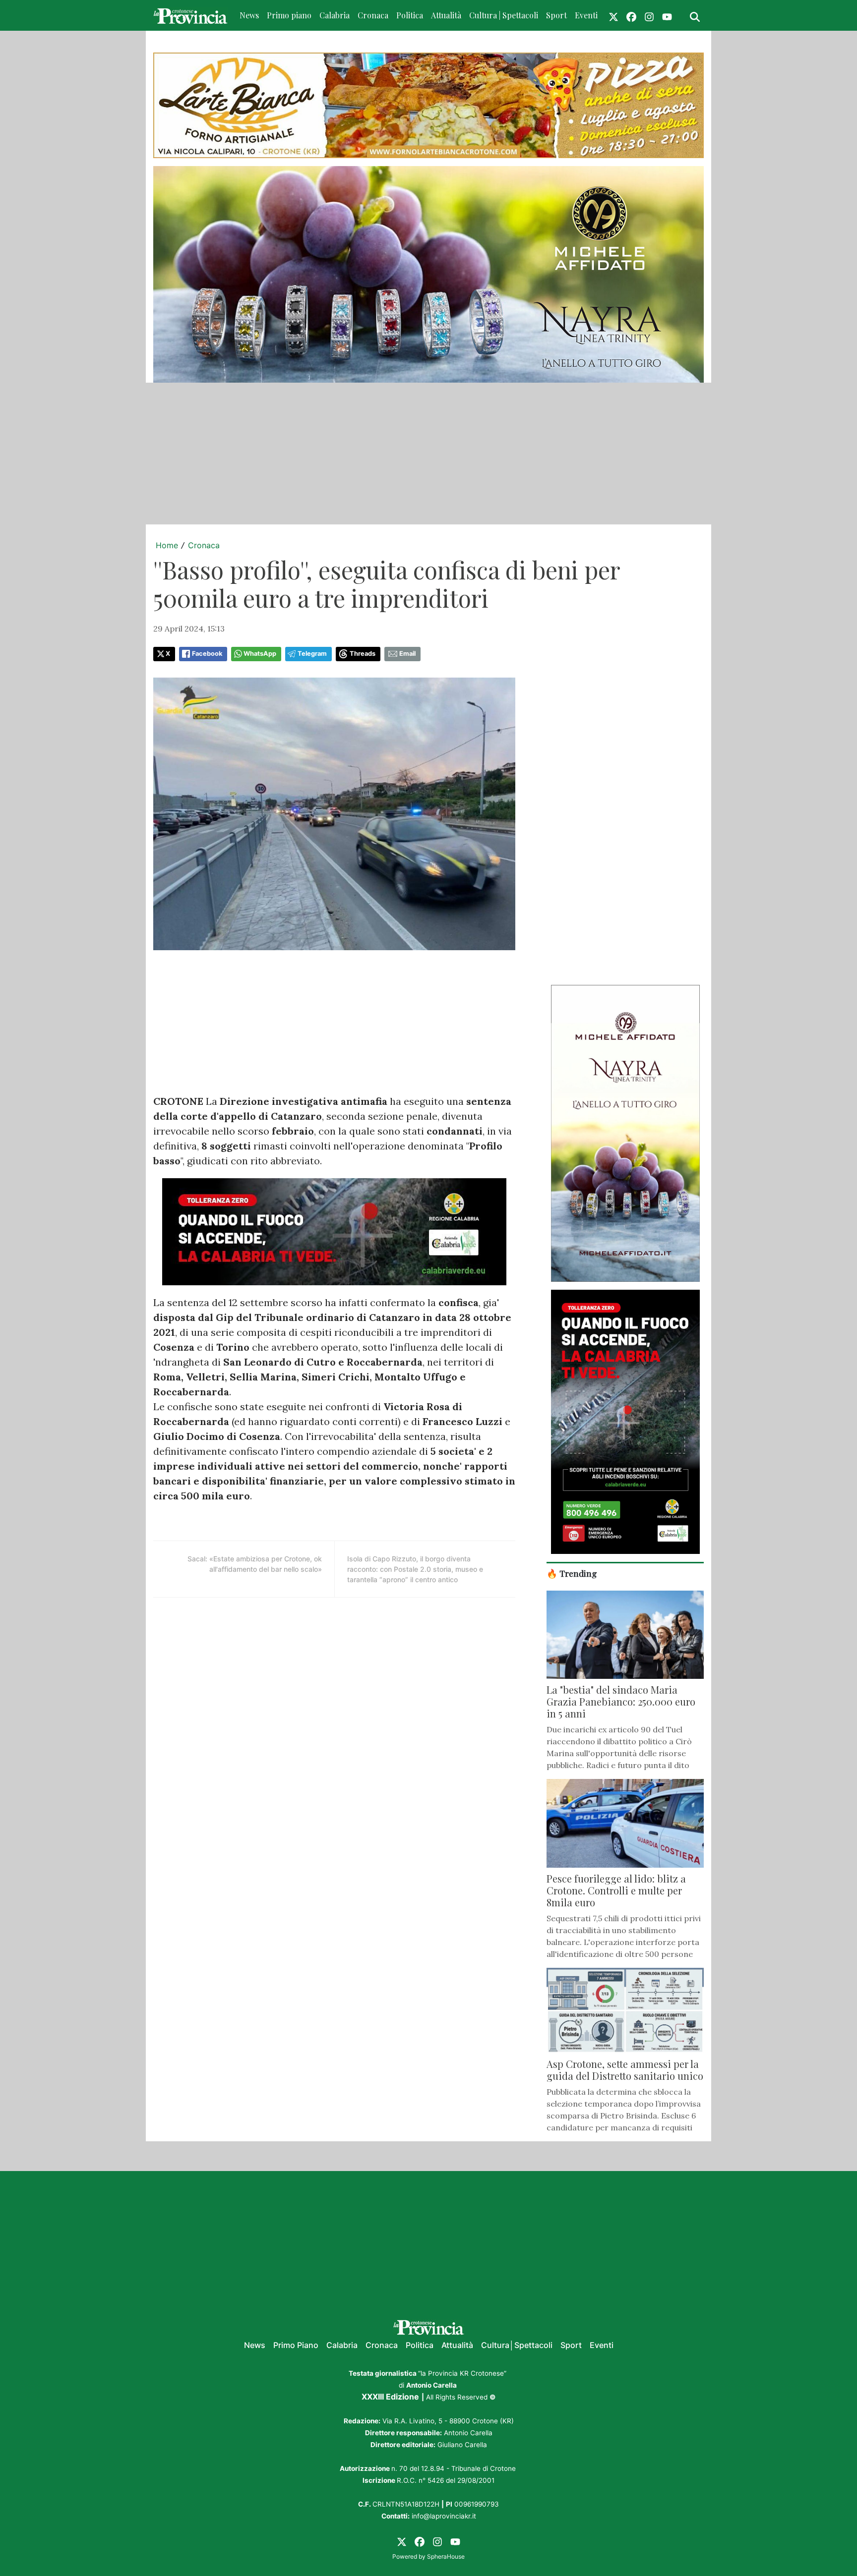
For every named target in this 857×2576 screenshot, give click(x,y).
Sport (556, 15)
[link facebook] (631, 15)
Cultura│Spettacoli (517, 2345)
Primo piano (289, 15)
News (249, 15)
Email (407, 654)
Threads (363, 654)
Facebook (207, 654)
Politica (410, 15)
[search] (695, 15)
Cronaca (373, 15)
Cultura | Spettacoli (504, 15)
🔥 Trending (572, 1573)
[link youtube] (667, 15)
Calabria (335, 15)
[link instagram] (649, 15)
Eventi (586, 15)
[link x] (613, 15)
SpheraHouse (446, 2556)
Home (167, 545)
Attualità (446, 15)
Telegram (312, 654)
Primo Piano (296, 2345)
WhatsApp (260, 654)
